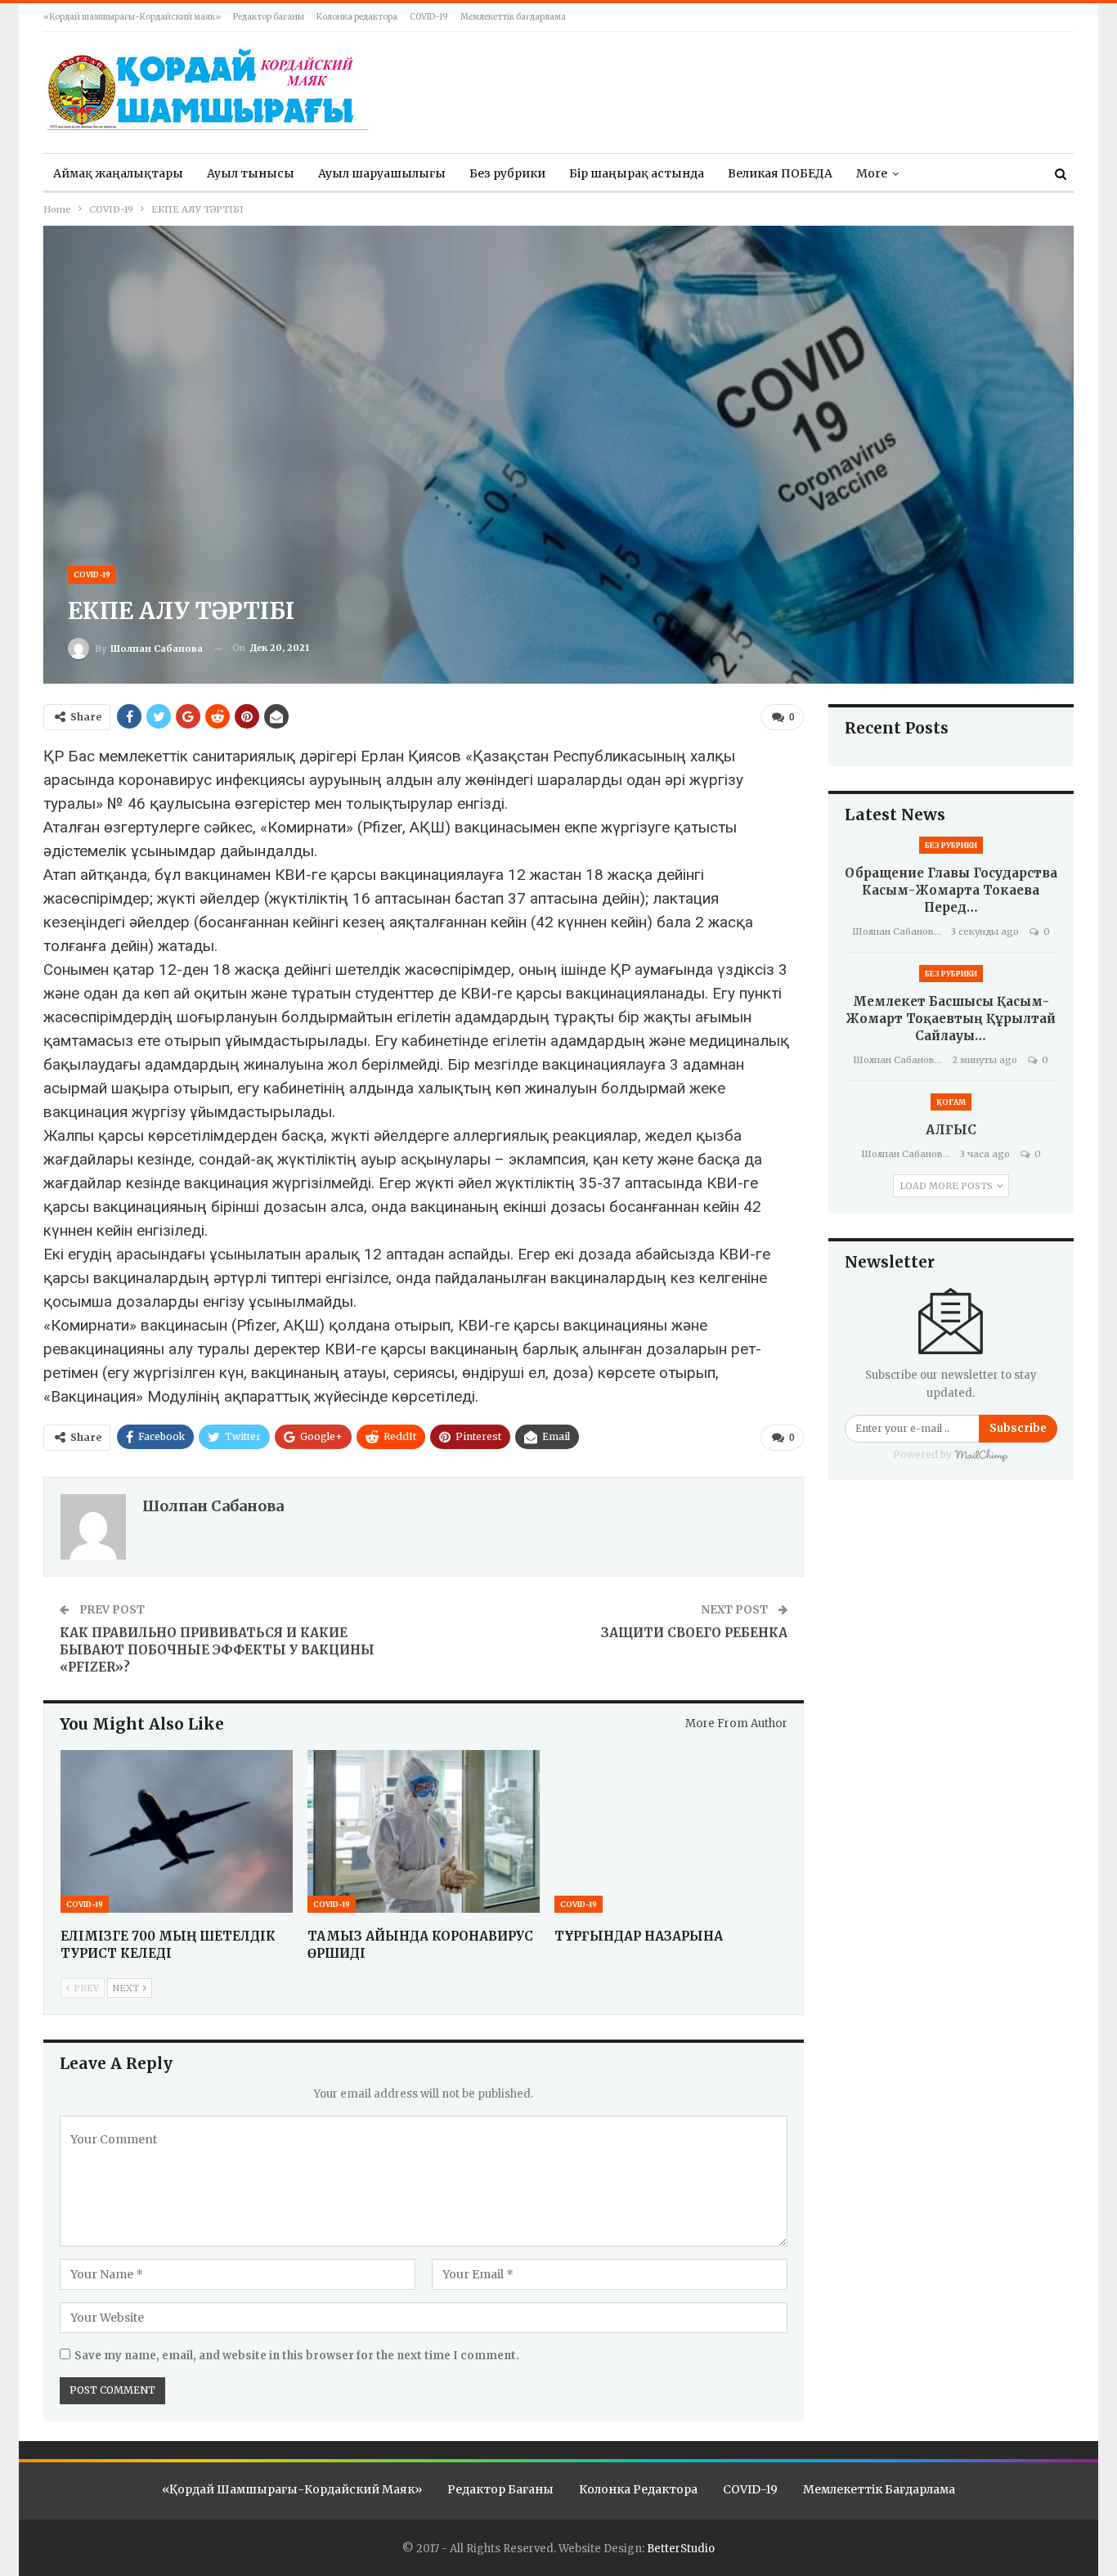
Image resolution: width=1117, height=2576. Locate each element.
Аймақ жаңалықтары (118, 173)
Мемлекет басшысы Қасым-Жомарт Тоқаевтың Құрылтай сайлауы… (951, 1019)
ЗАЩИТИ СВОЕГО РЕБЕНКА (694, 1633)
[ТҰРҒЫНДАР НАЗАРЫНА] (671, 1831)
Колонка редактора (357, 17)
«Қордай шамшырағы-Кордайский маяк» (132, 17)
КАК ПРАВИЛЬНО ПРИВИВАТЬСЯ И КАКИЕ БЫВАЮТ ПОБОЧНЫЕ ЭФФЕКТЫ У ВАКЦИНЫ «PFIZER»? (217, 1650)
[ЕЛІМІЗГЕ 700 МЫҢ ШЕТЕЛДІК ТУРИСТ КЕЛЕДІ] (177, 1831)
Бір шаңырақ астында (637, 173)
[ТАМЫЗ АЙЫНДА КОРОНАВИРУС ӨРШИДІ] (424, 1831)
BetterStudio (681, 2549)
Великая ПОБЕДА (780, 173)
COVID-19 (429, 17)
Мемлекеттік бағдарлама (513, 17)
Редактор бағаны (269, 17)
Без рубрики (507, 173)
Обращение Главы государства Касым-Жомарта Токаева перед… (951, 890)
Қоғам (951, 1102)
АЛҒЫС (951, 1130)
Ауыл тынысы (251, 173)
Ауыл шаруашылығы (382, 173)
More (872, 173)
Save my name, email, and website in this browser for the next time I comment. (297, 2356)
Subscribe (1018, 1428)
